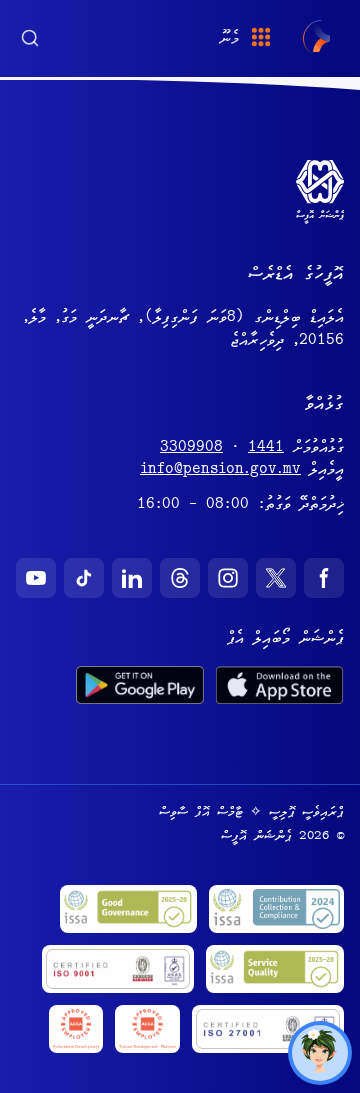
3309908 (191, 449)
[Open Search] (30, 36)
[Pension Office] (321, 38)
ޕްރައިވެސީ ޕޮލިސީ (306, 813)
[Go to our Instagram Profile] (228, 578)
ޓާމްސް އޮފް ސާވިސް (201, 813)
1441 (266, 449)
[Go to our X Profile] (276, 578)
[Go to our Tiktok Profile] (84, 578)
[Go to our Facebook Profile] (324, 578)
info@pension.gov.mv (220, 471)
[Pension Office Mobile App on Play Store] (140, 685)
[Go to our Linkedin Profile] (132, 578)
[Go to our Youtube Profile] (36, 578)
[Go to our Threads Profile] (180, 578)
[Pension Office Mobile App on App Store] (280, 685)
